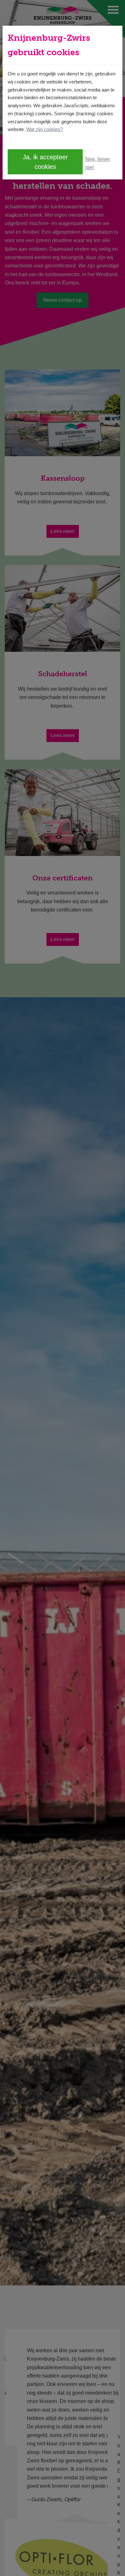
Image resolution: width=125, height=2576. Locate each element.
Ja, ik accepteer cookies (45, 162)
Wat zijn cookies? (45, 129)
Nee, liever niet (98, 163)
